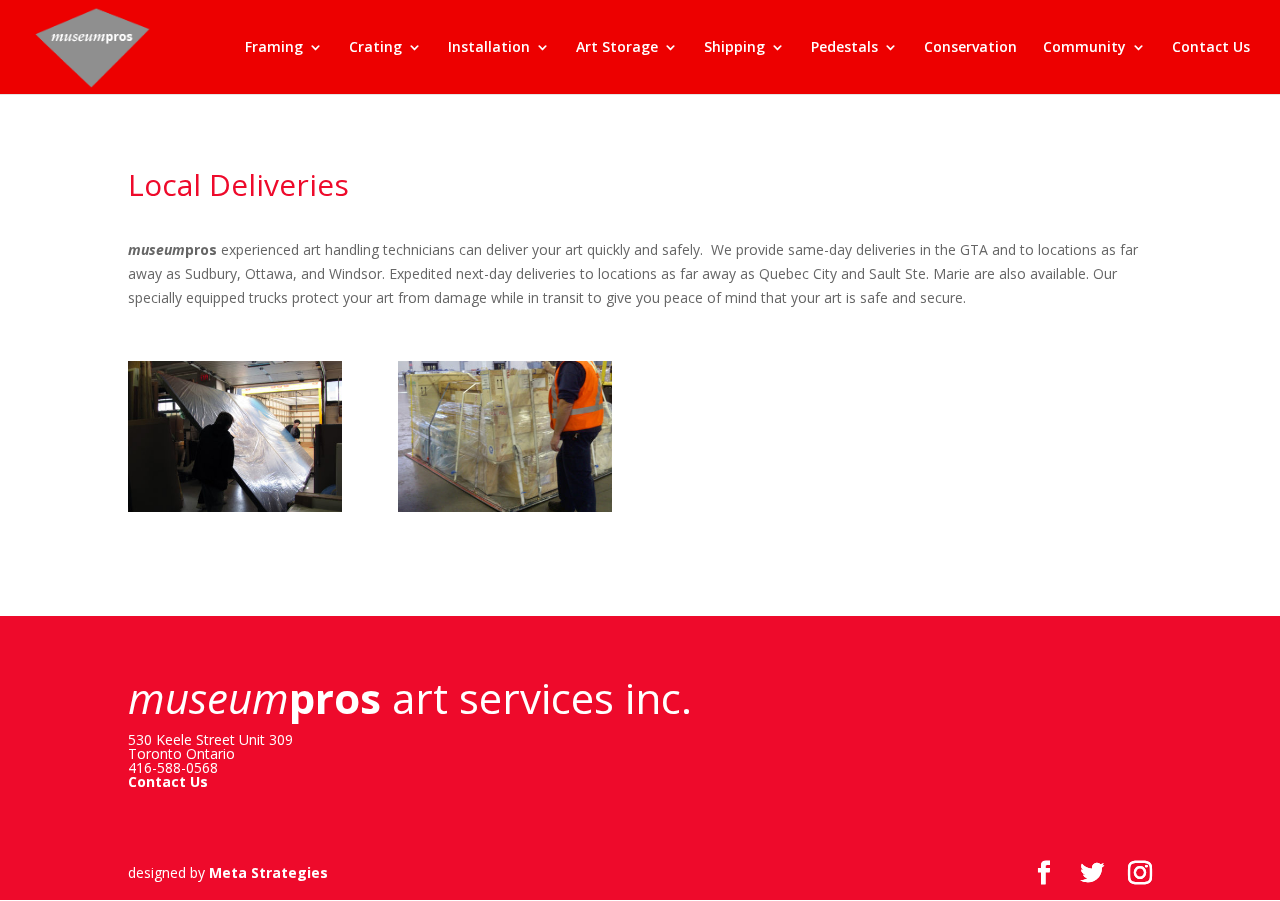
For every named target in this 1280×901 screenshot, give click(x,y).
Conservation (970, 48)
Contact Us (1211, 48)
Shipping (734, 48)
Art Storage (617, 48)
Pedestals (844, 48)
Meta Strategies (268, 872)
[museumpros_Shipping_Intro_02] (505, 511)
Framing (274, 48)
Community (1084, 48)
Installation (489, 48)
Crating (375, 48)
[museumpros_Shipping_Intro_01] (235, 511)
